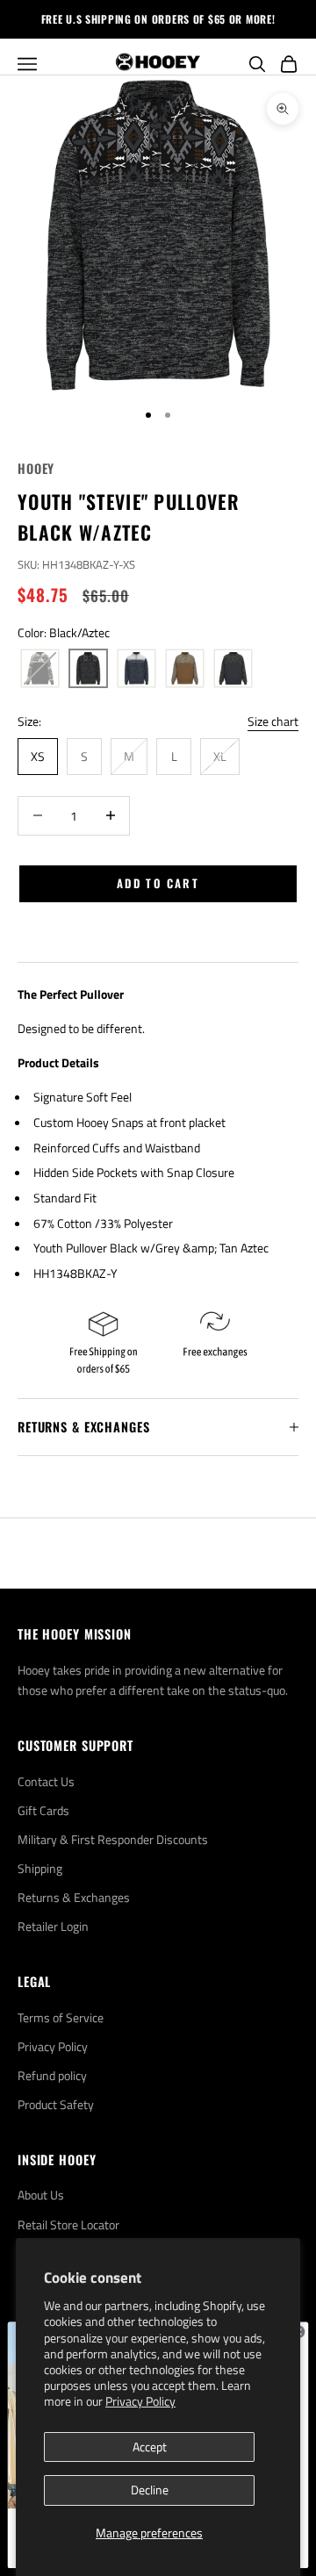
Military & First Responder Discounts (113, 1839)
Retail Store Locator (68, 2224)
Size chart (273, 721)
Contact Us (46, 1781)
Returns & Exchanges (74, 1897)
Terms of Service (61, 2017)
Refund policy (52, 2075)
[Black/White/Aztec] (40, 669)
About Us (41, 2195)
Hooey (36, 468)
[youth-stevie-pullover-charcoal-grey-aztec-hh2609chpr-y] (233, 669)
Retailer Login (53, 1926)
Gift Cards (43, 1810)
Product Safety (56, 2104)
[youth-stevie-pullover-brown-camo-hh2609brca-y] (185, 669)
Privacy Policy (140, 2401)
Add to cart (158, 883)
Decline (150, 2490)
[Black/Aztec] (88, 669)
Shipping (40, 1868)
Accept (150, 2447)
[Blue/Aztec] (136, 669)
